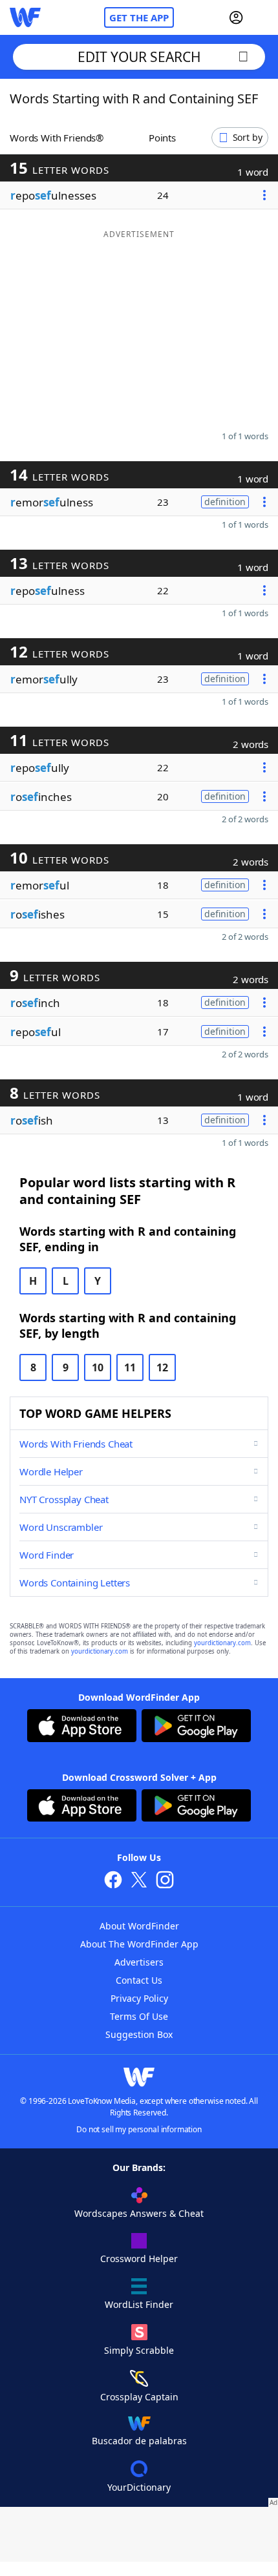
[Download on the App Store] (82, 1727)
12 (162, 1367)
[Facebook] (113, 1881)
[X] (139, 1881)
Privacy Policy (139, 1998)
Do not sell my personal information (139, 2129)
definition (225, 502)
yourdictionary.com (222, 1643)
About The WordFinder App (139, 1944)
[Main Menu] (263, 17)
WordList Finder (139, 2304)
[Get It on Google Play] (196, 1727)
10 (98, 1367)
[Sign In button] (236, 17)
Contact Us (139, 1980)
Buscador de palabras (139, 2441)
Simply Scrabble (139, 2350)
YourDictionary (139, 2487)
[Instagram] (165, 1881)
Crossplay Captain (139, 2397)
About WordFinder (139, 1926)
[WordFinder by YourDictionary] (25, 17)
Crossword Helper (139, 2259)
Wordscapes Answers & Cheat (139, 2213)
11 (130, 1367)
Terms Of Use (139, 2016)
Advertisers (139, 1962)
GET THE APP (139, 17)
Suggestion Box (139, 2034)
